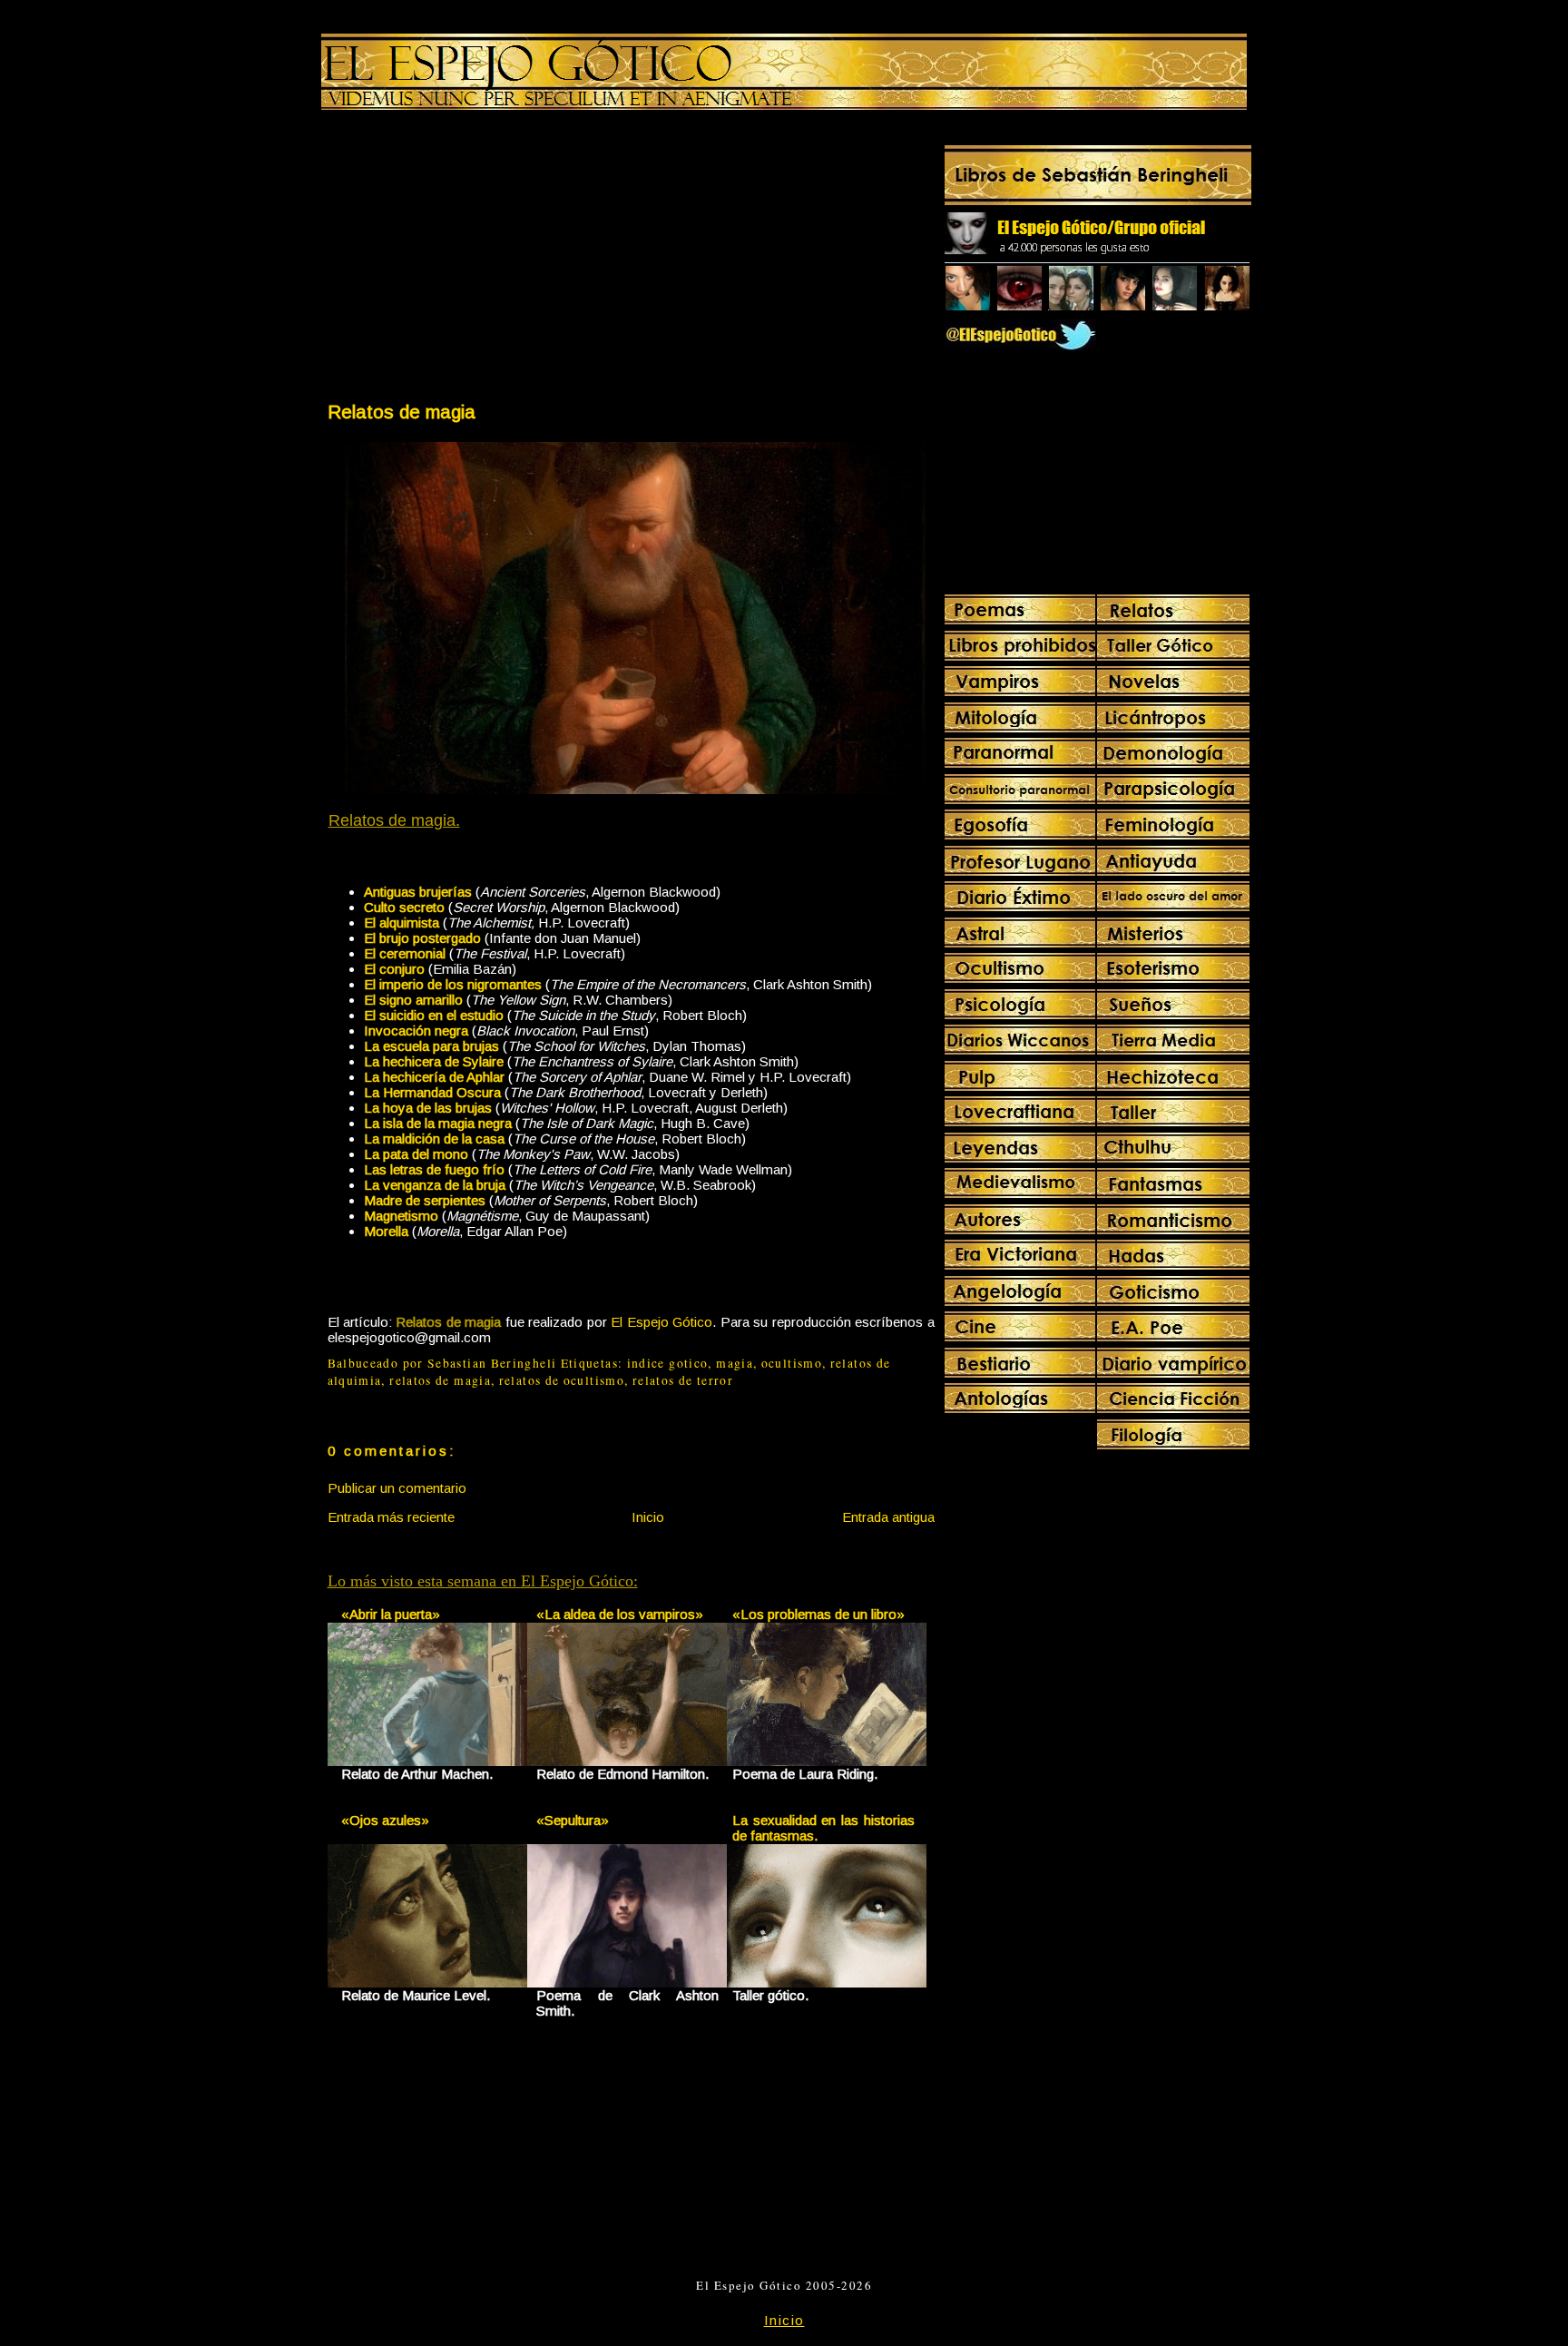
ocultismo (792, 1363)
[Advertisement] (478, 260)
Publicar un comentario (397, 1488)
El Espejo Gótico (661, 1322)
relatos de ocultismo (562, 1380)
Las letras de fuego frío (434, 1169)
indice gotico (668, 1363)
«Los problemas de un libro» (818, 1614)
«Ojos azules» (385, 1820)
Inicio (648, 1517)
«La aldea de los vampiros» (620, 1614)
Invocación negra (416, 1031)
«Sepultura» (573, 1820)
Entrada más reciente (391, 1517)
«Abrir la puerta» (391, 1614)
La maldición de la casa (434, 1139)
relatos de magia (440, 1380)
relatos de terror (683, 1380)
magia (735, 1363)
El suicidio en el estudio (434, 1015)
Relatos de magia (402, 412)
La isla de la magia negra (438, 1123)
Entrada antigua (888, 1517)
